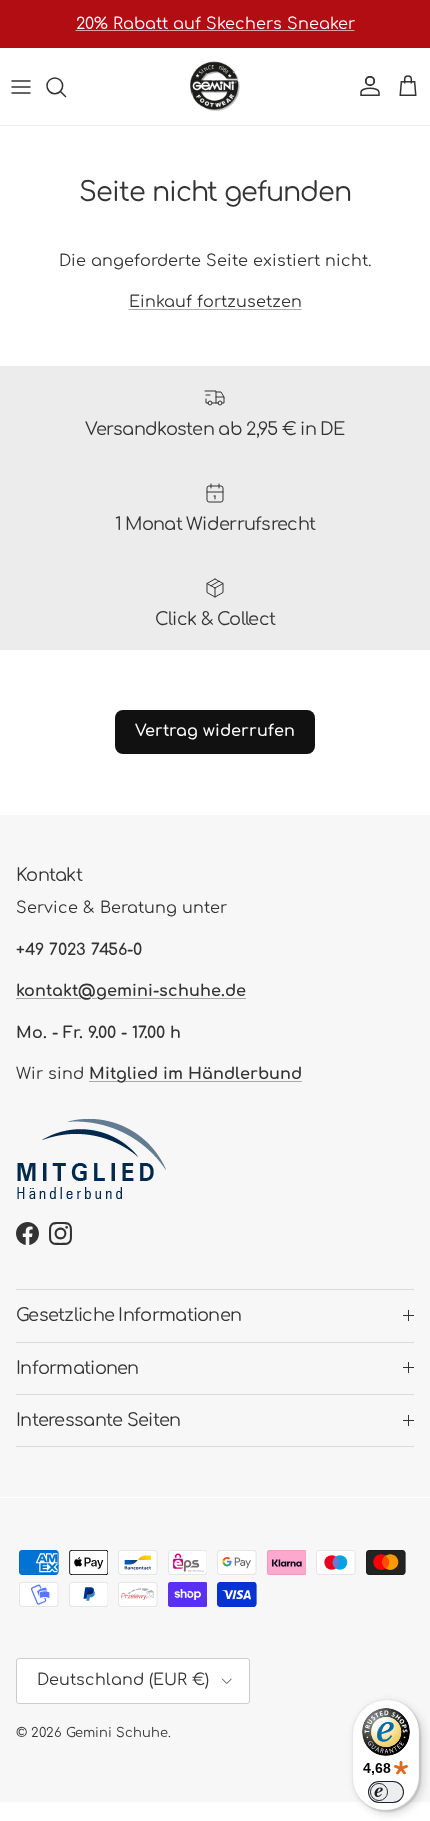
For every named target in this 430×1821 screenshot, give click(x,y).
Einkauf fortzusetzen (215, 302)
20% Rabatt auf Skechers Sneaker (215, 24)
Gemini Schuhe (117, 1733)
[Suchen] (66, 87)
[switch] (386, 1792)
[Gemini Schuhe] (215, 86)
